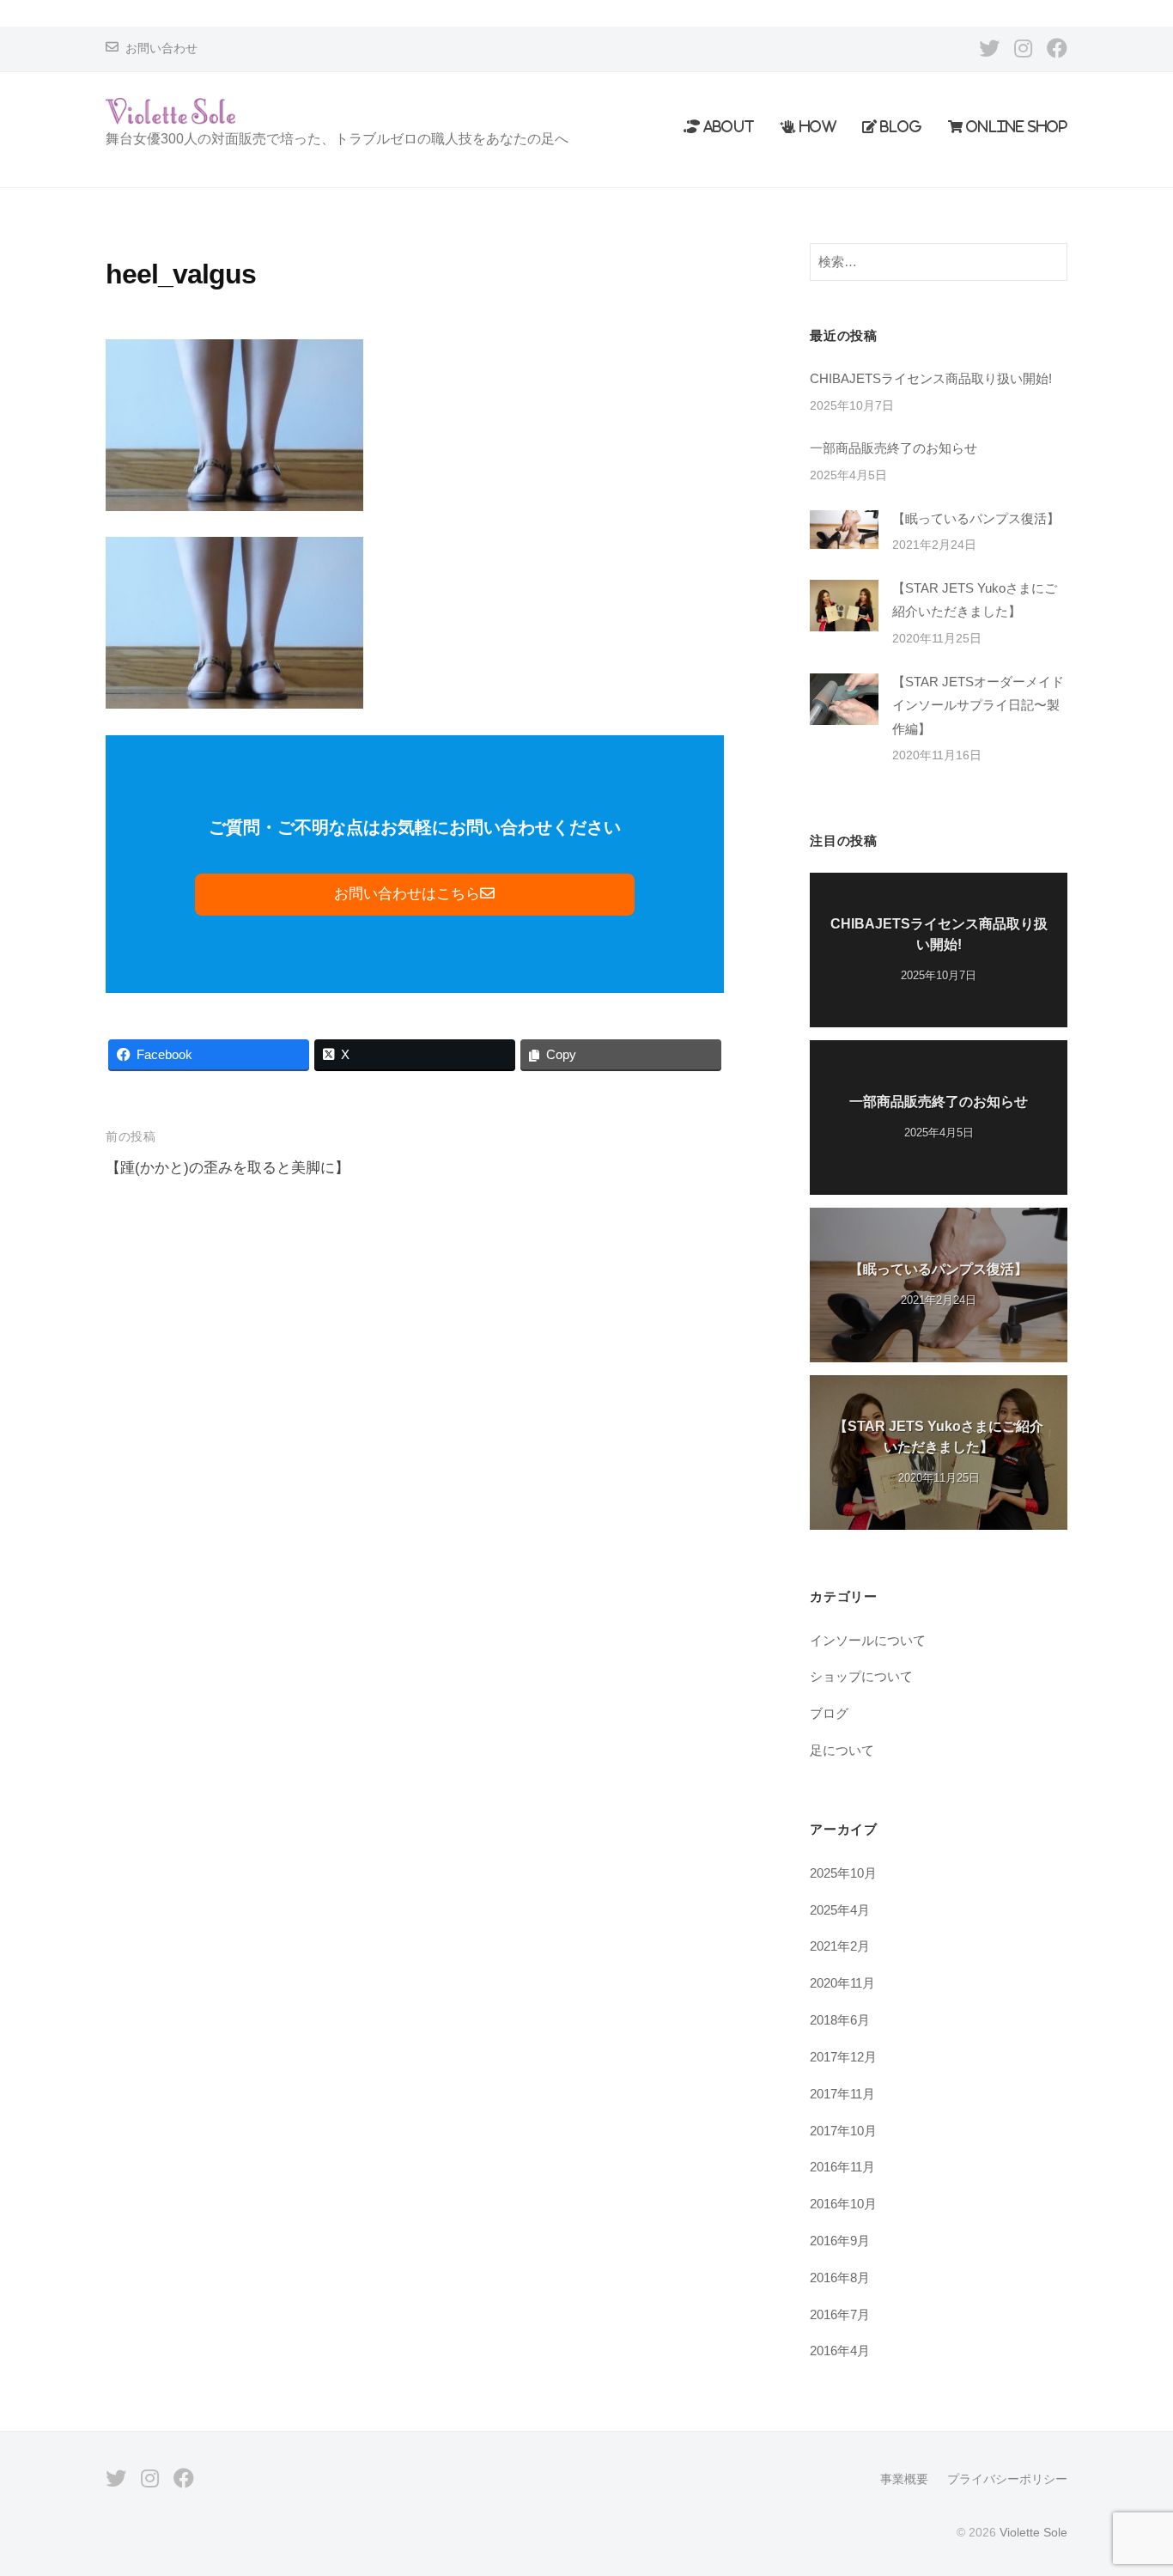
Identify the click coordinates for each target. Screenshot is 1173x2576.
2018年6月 (840, 2020)
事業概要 (904, 2479)
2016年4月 (840, 2351)
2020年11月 (842, 1983)
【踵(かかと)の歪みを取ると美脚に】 (228, 1168)
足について (842, 1750)
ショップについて (861, 1676)
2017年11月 (842, 2094)
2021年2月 (840, 1946)
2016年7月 (840, 2314)
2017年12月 (843, 2057)
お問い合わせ (161, 49)
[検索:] (939, 262)
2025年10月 (843, 1873)
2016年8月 (840, 2278)
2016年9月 (840, 2241)
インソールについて (868, 1640)
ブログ (829, 1713)
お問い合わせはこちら (407, 894)
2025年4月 (840, 1910)
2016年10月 (843, 2204)
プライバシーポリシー (1007, 2479)
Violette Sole (1033, 2532)
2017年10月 (843, 2131)
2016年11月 (842, 2167)
